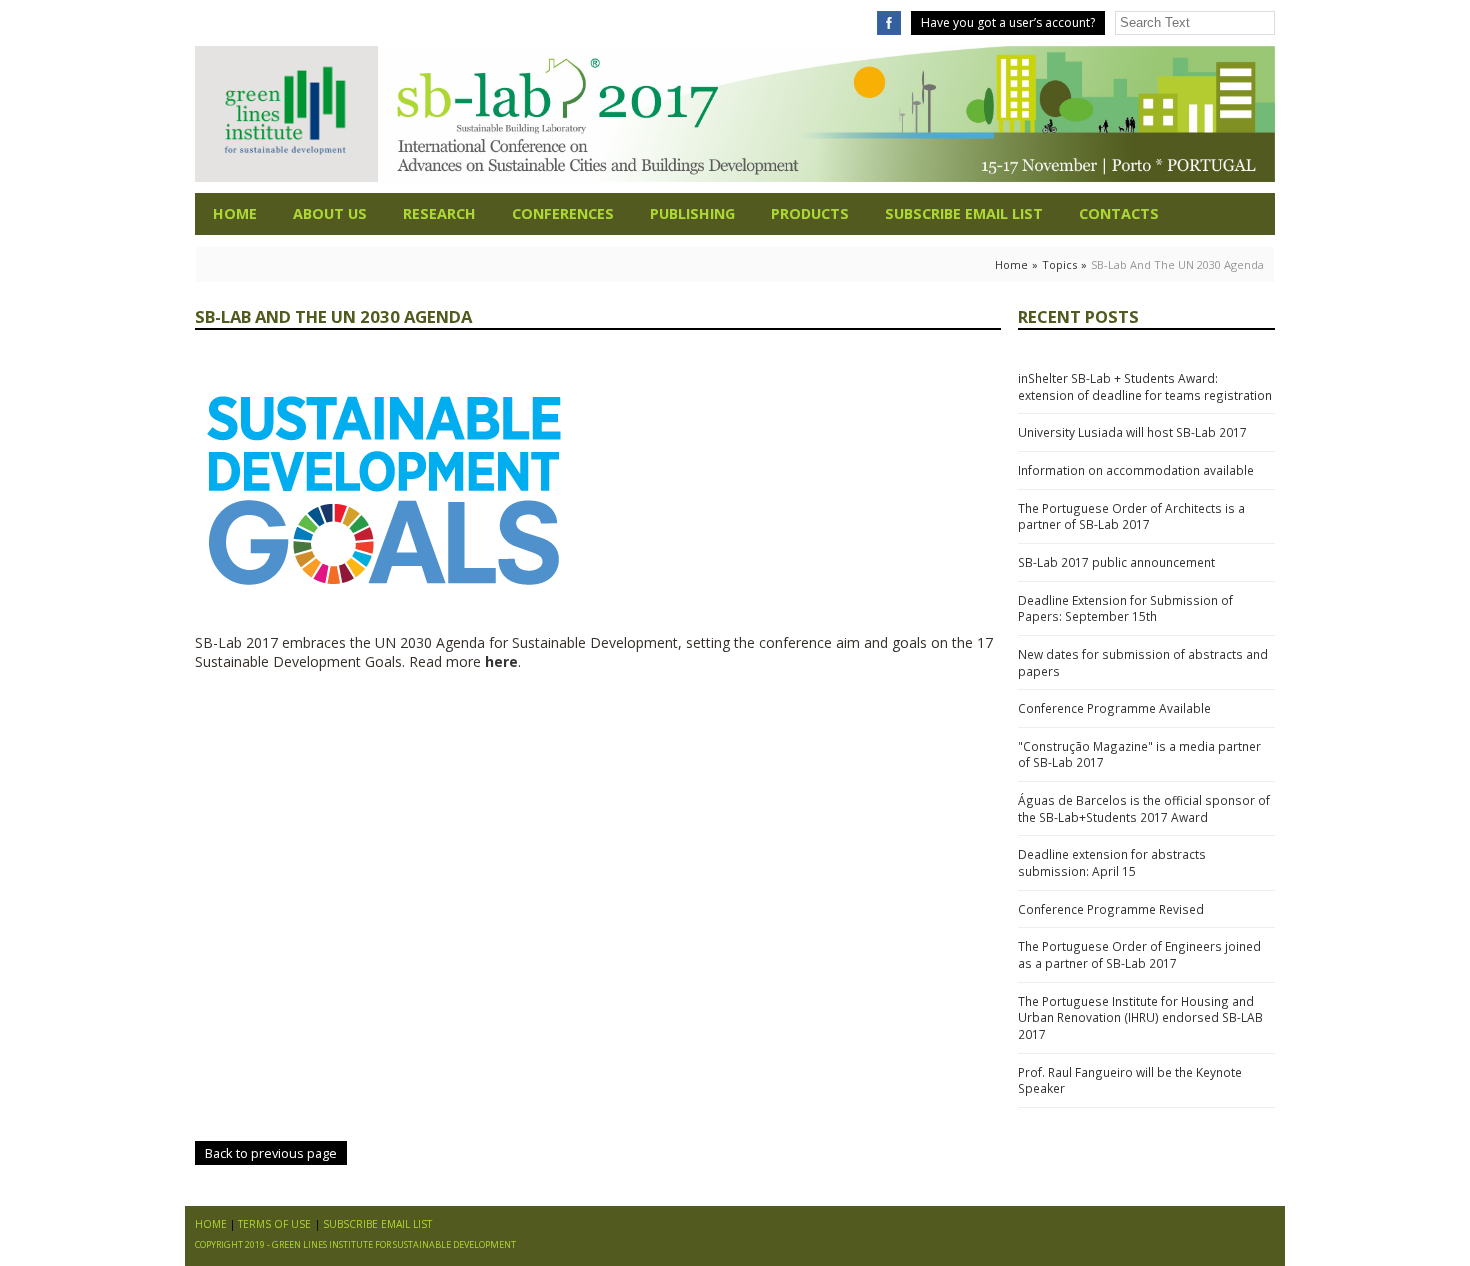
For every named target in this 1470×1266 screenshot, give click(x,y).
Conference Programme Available (1114, 708)
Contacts (1119, 213)
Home (235, 213)
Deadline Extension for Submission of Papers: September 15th (1125, 608)
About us (330, 213)
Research (439, 213)
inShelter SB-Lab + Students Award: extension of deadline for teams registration (1145, 386)
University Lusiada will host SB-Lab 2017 (1132, 432)
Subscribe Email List (964, 213)
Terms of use (274, 1224)
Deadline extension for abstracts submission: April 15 (1112, 862)
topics (1059, 264)
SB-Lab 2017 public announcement (1116, 562)
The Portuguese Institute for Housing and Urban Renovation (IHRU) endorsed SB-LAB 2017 (1140, 1017)
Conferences (563, 213)
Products (810, 213)
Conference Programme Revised (1111, 909)
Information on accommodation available (1136, 470)
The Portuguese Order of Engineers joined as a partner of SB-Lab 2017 (1139, 954)
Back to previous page (271, 1153)
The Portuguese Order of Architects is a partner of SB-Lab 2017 (1131, 516)
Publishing (692, 213)
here (501, 661)
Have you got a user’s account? (1008, 22)
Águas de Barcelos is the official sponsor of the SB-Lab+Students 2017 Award (1144, 808)
